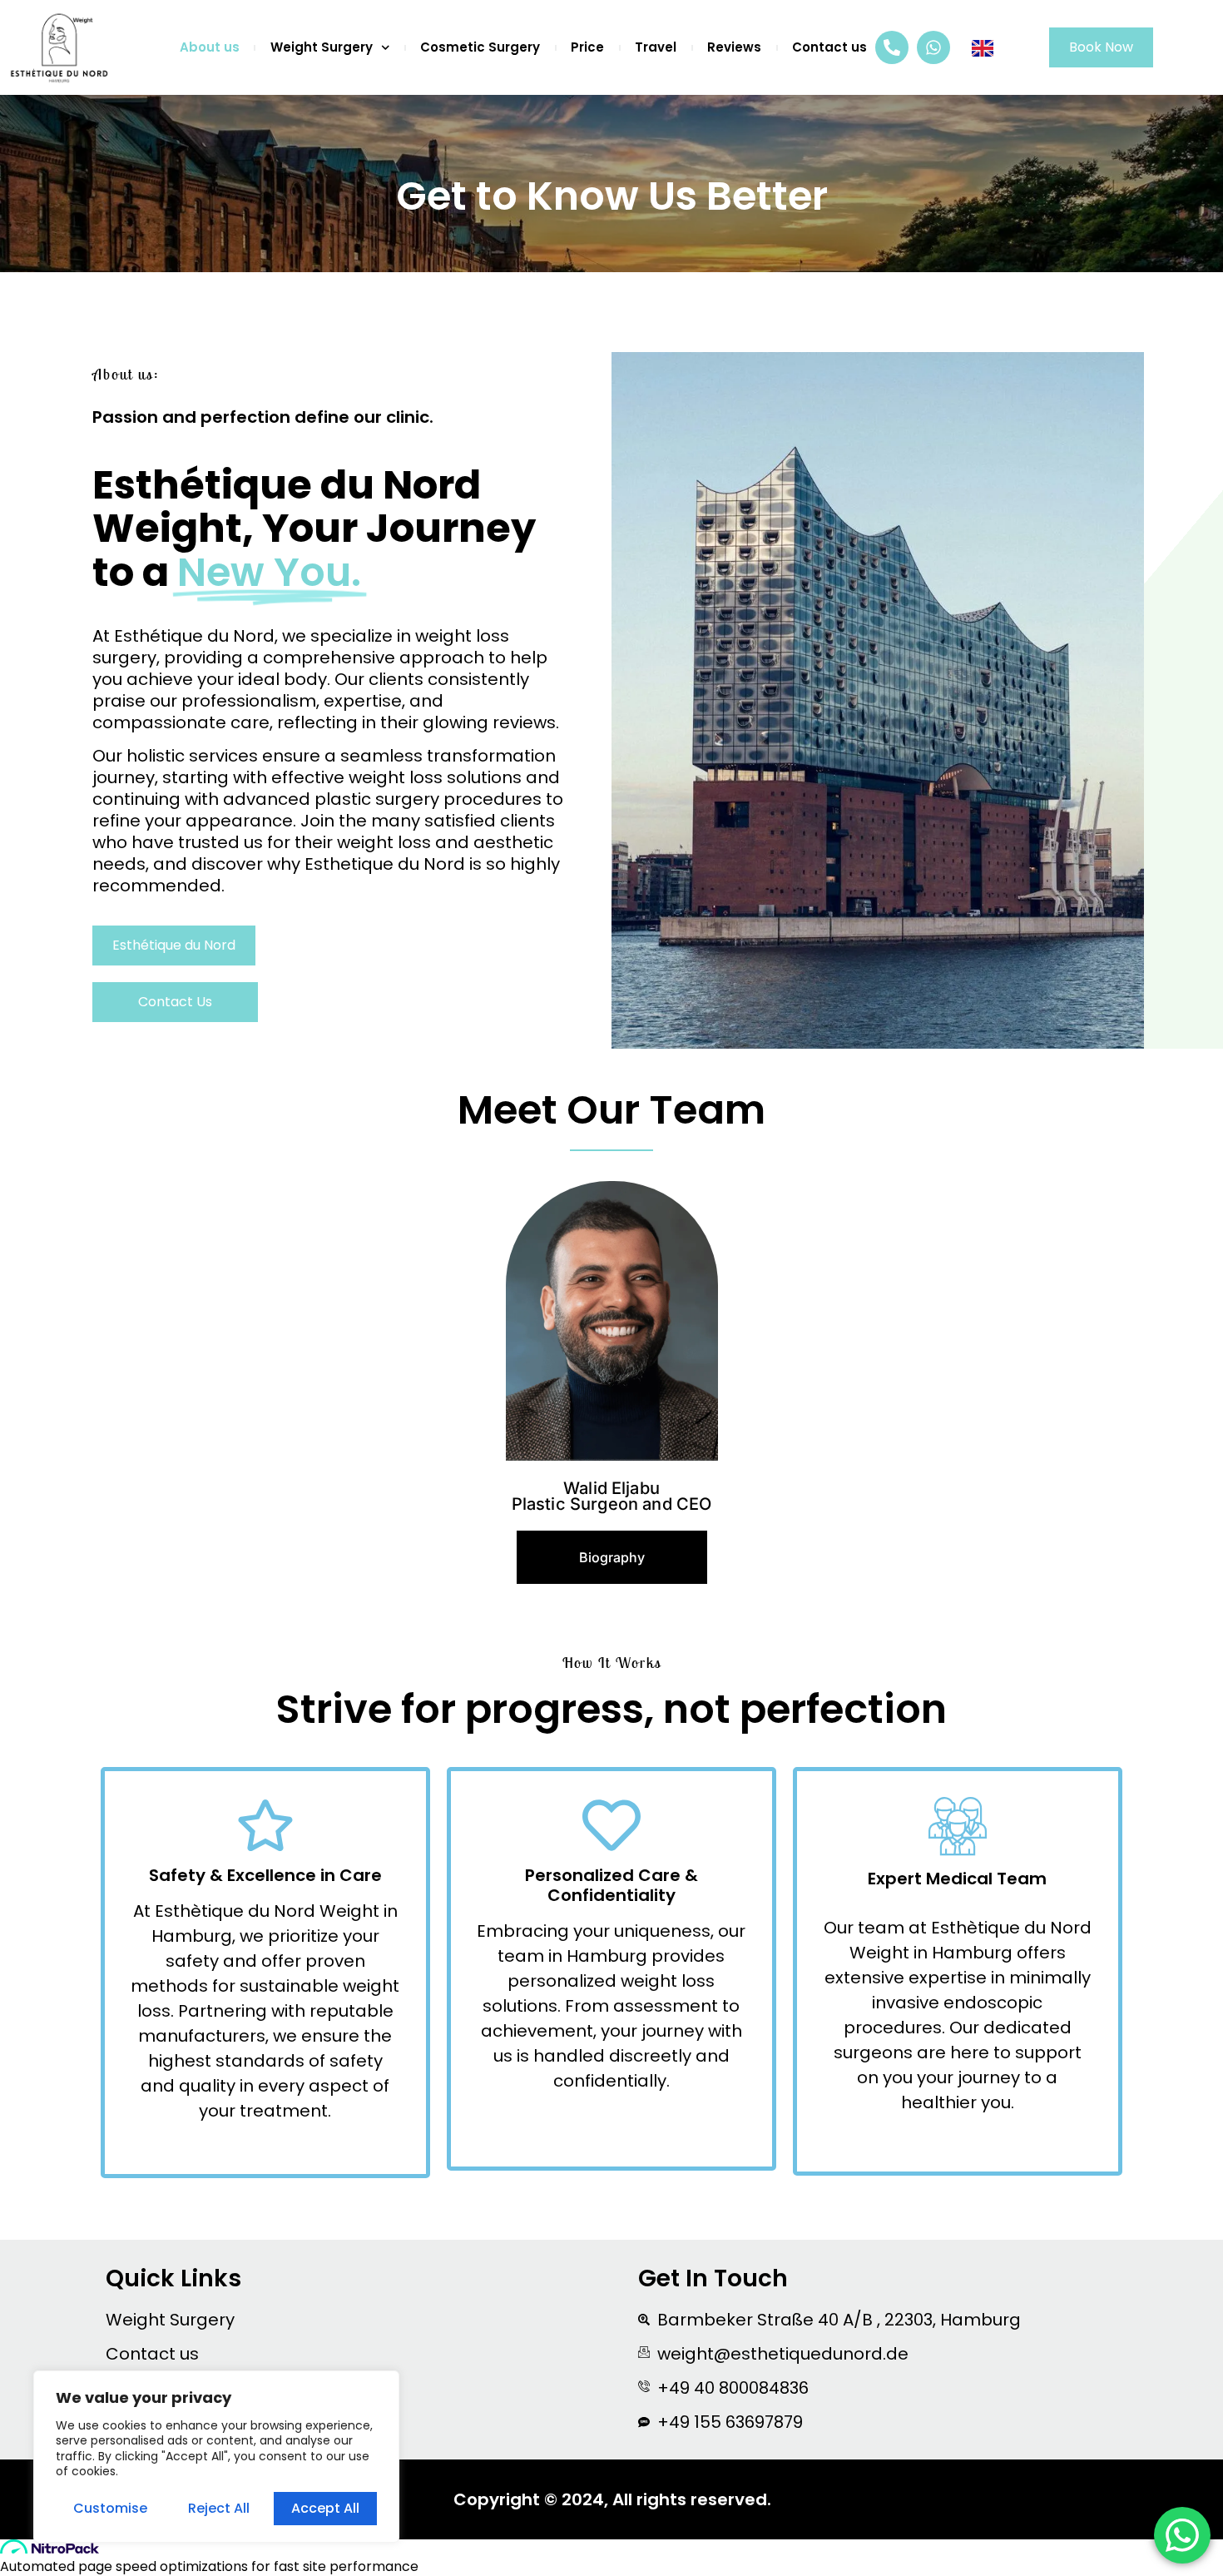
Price (587, 47)
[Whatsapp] (933, 47)
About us (210, 47)
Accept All (325, 2508)
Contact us (829, 47)
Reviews (734, 47)
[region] (216, 2457)
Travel (656, 47)
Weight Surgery (322, 47)
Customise (110, 2508)
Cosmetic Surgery (480, 47)
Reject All (219, 2508)
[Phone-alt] (892, 47)
